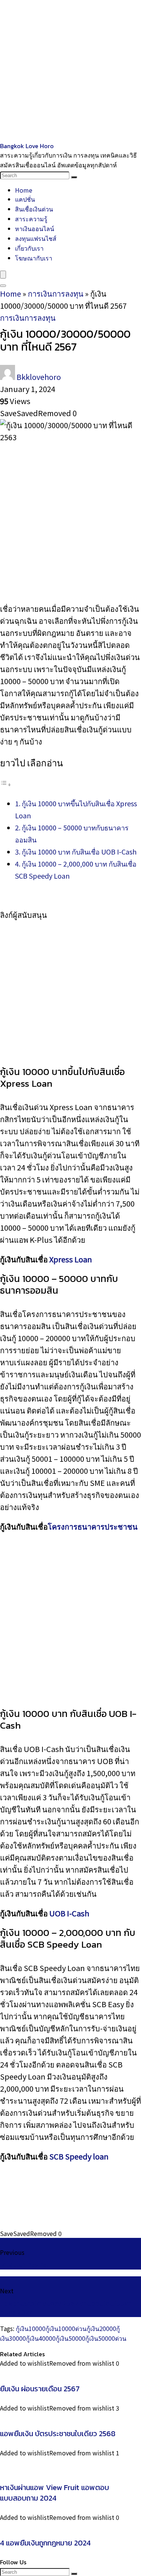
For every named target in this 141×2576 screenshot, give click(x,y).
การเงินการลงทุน (56, 293)
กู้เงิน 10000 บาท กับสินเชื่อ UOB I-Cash (79, 852)
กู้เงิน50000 (70, 2338)
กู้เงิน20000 (101, 2328)
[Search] (74, 177)
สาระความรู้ (31, 219)
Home (24, 190)
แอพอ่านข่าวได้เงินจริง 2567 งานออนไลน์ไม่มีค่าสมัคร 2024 (66, 2308)
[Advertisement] (70, 71)
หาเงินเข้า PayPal (24, 2265)
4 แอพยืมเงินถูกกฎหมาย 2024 (45, 2543)
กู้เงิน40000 (41, 2338)
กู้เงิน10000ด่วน (66, 2328)
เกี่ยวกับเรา (29, 248)
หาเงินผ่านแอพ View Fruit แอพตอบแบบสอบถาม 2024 (55, 2493)
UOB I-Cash (69, 1913)
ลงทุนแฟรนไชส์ (36, 238)
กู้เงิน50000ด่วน (106, 2338)
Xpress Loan (71, 1259)
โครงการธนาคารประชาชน (93, 1526)
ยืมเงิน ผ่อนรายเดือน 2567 (40, 2389)
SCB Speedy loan (79, 2156)
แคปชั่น (25, 199)
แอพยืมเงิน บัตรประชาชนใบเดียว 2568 (58, 2434)
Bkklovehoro (39, 377)
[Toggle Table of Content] (6, 783)
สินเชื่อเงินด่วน (34, 209)
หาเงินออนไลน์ (35, 228)
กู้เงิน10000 (31, 2328)
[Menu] (3, 275)
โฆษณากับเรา (34, 258)
